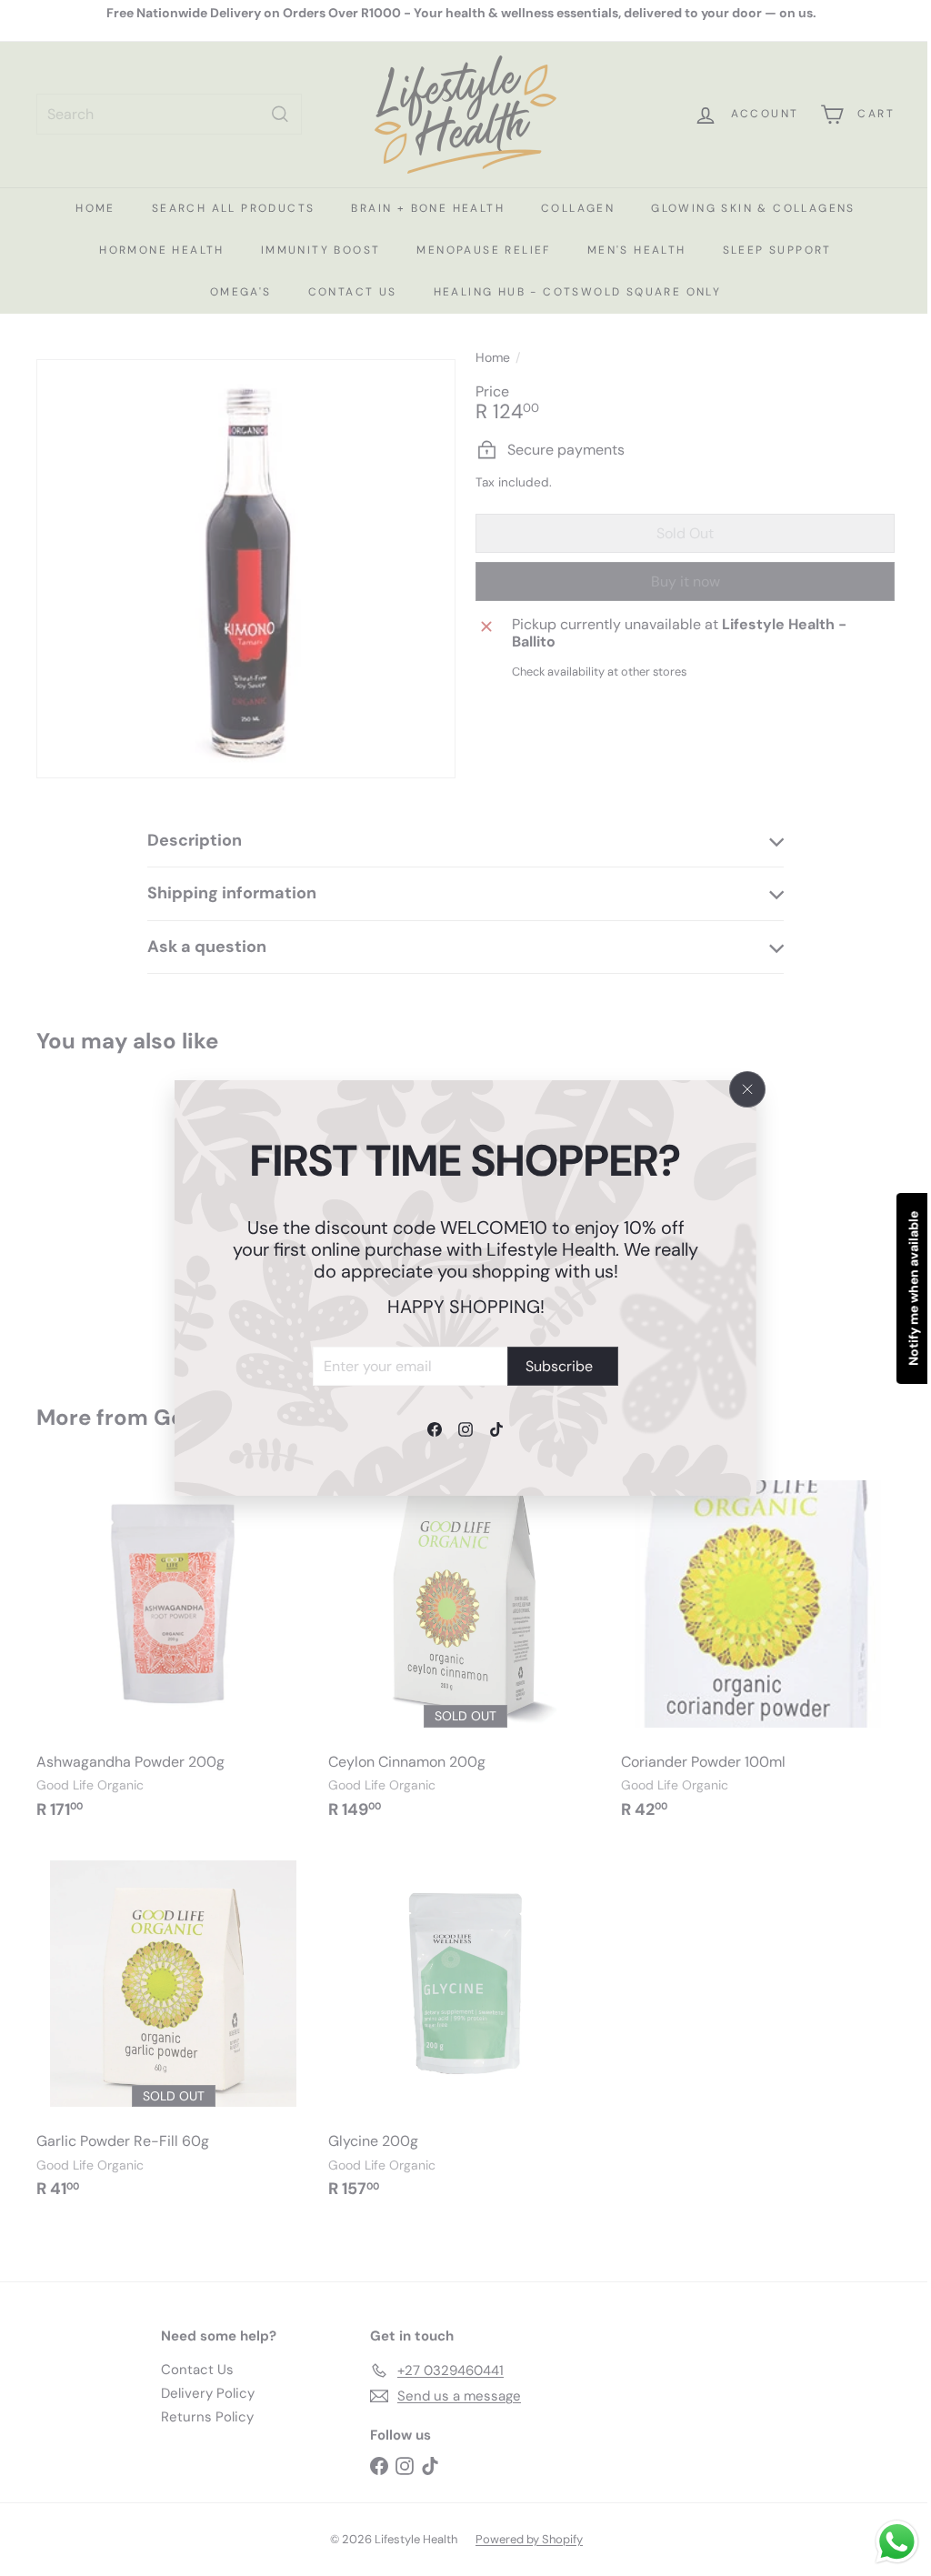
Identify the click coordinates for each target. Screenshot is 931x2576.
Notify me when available (900, 1288)
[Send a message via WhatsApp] (883, 2542)
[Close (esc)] (747, 1089)
